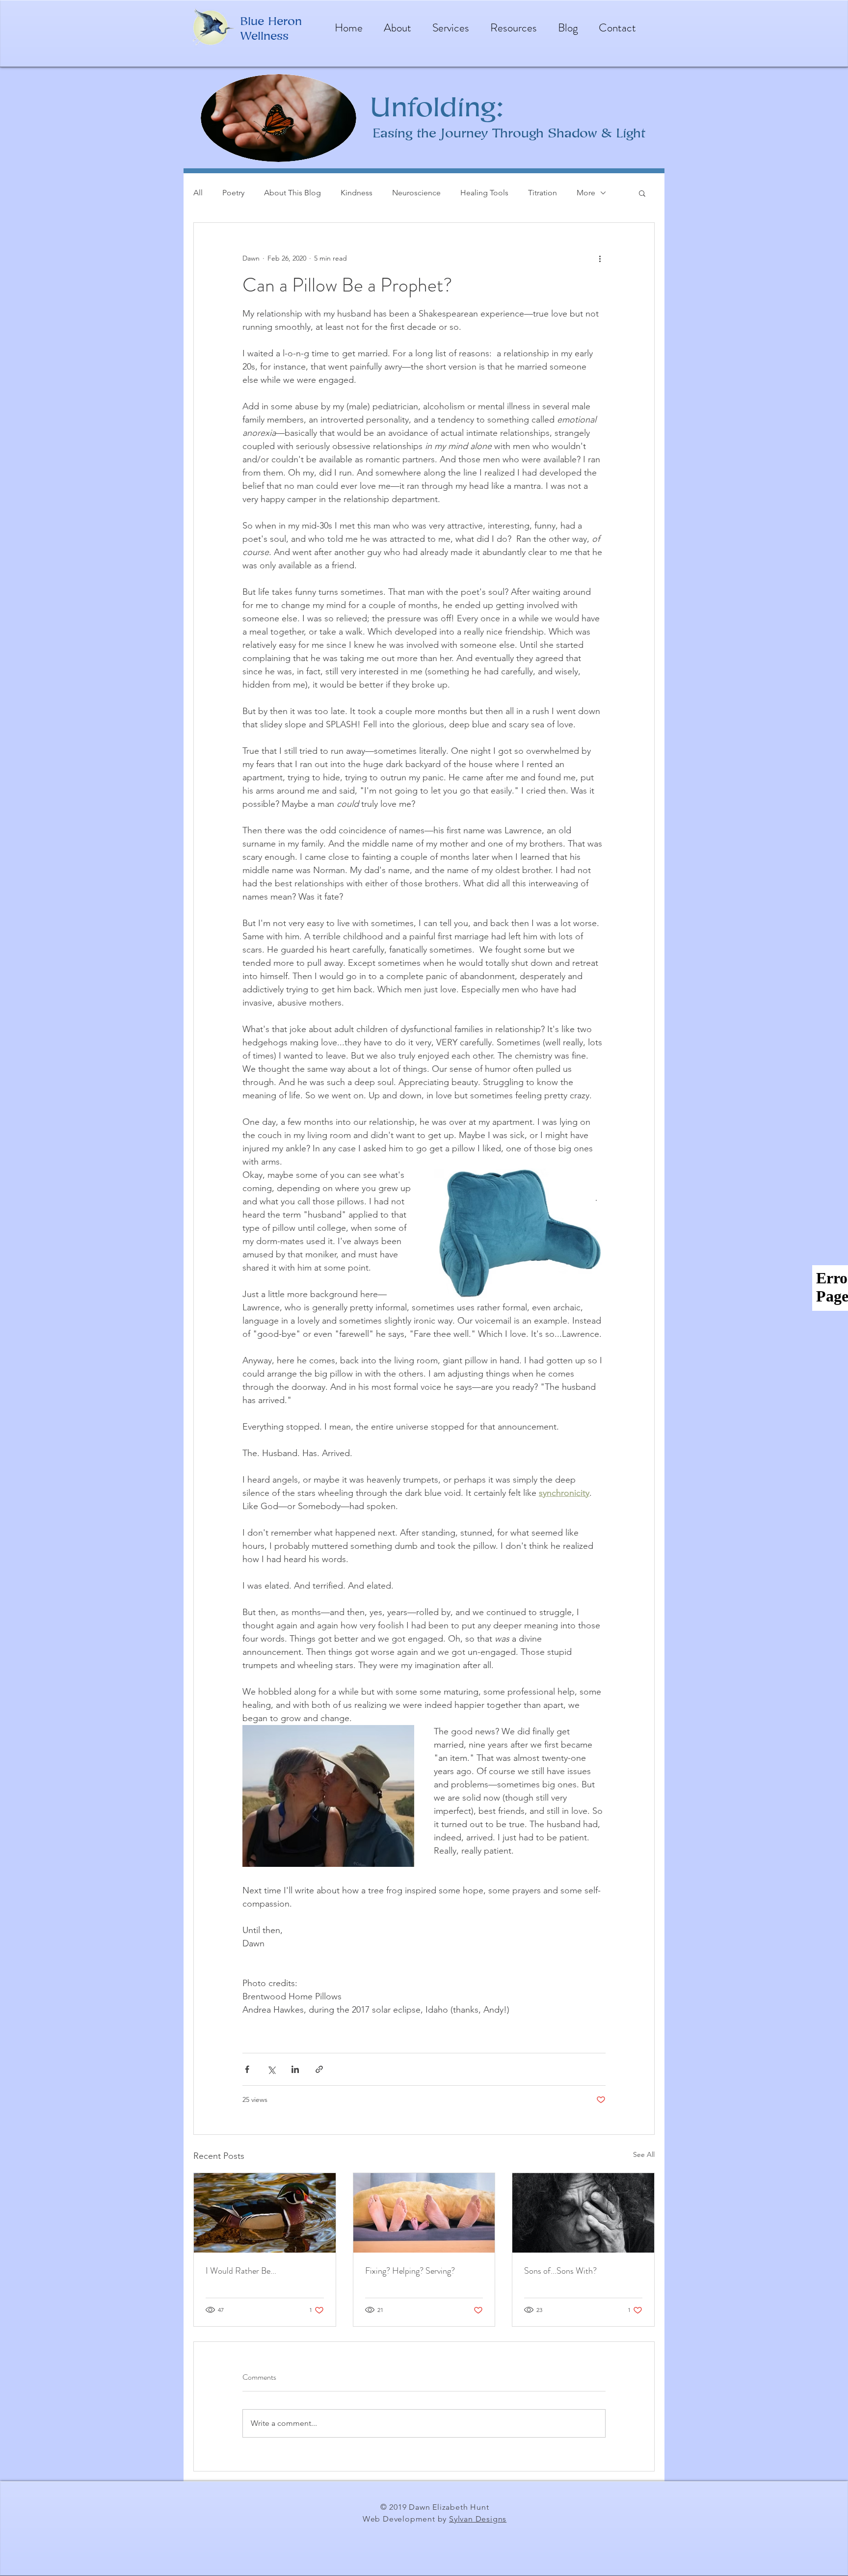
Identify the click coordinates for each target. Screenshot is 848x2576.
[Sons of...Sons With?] (583, 2213)
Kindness (357, 193)
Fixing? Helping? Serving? (410, 2271)
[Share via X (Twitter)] (271, 2069)
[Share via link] (319, 2069)
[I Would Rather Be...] (265, 2213)
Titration (543, 193)
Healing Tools (484, 193)
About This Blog (292, 193)
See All (644, 2154)
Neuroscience (416, 193)
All (198, 193)
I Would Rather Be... (241, 2271)
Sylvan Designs (478, 2519)
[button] (642, 193)
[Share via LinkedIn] (295, 2069)
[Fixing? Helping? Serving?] (424, 2213)
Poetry (233, 193)
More (586, 193)
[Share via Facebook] (247, 2069)
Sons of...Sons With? (560, 2271)
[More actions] (600, 258)
